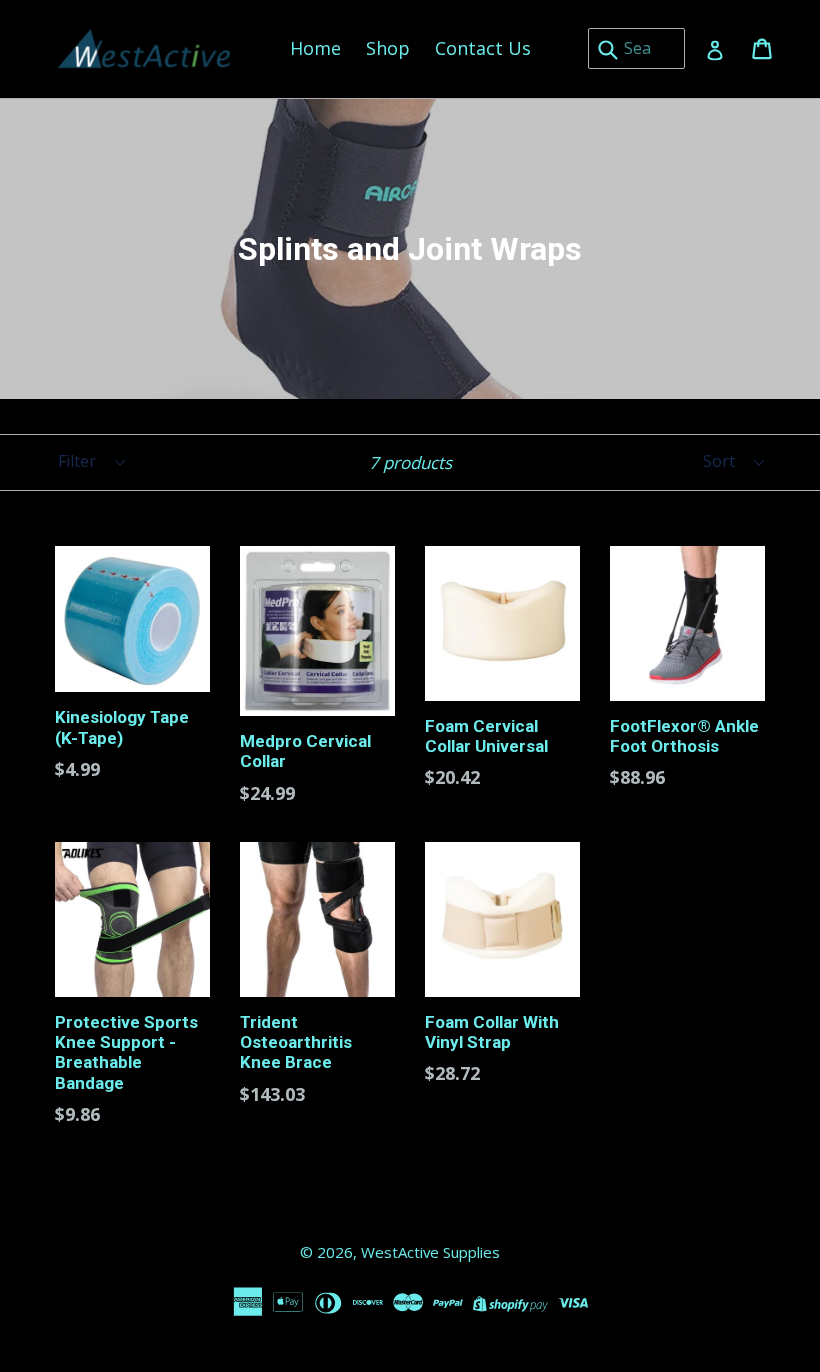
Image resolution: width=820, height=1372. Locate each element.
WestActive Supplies (430, 1252)
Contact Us (483, 48)
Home (315, 48)
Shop (388, 48)
